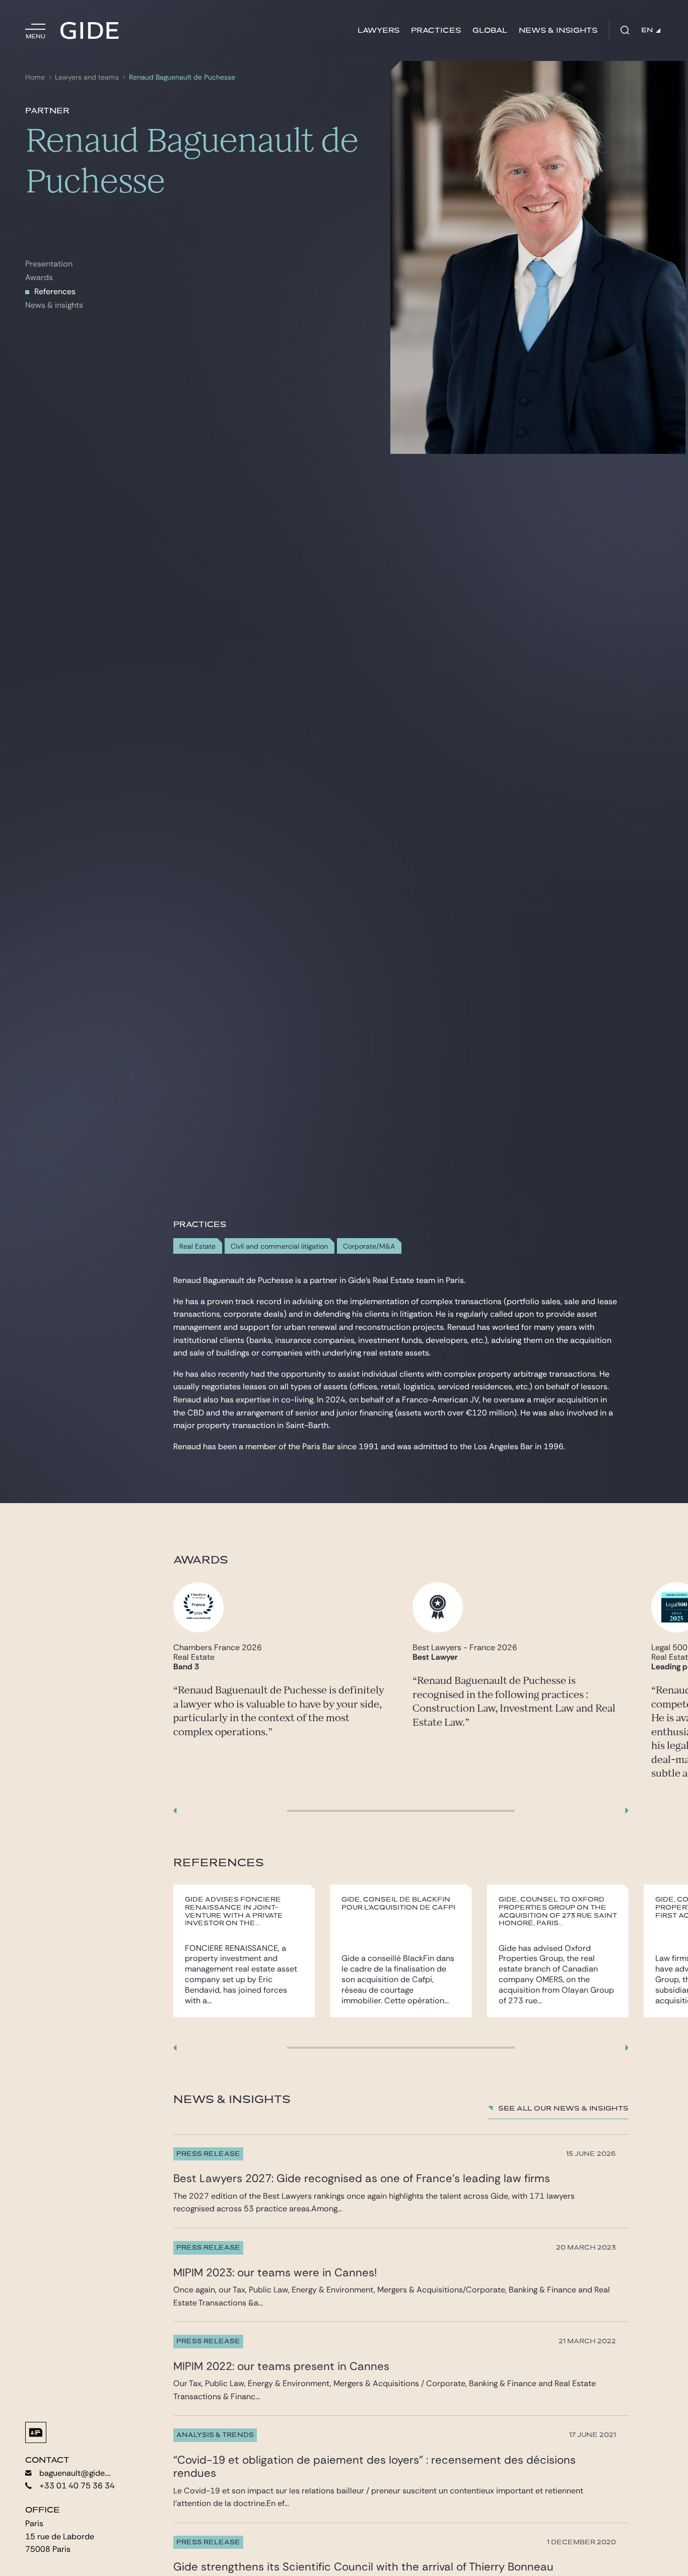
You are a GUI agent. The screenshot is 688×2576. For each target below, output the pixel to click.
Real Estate (197, 1246)
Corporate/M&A (369, 1246)
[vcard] (36, 2432)
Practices (436, 30)
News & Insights (558, 30)
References (55, 291)
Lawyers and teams (87, 77)
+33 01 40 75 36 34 (77, 2486)
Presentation (49, 264)
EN (647, 30)
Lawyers (379, 30)
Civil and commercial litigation (279, 1246)
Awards (39, 277)
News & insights (54, 305)
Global (490, 30)
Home (35, 77)
